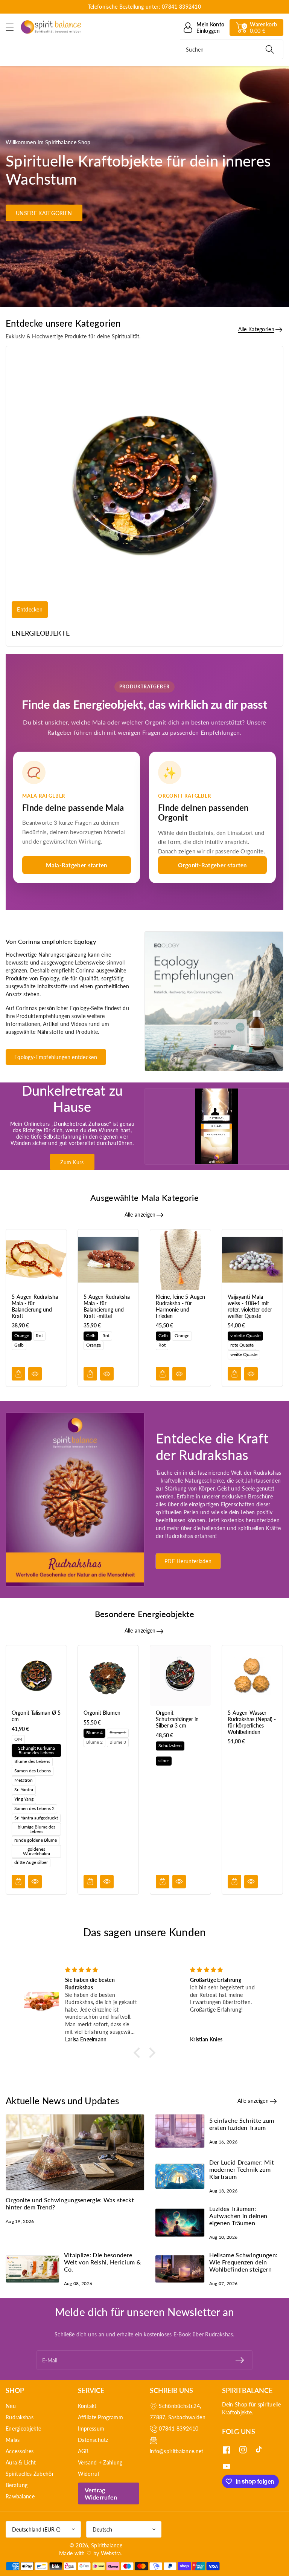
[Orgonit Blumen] (108, 1676)
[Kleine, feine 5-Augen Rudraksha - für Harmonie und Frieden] (180, 1260)
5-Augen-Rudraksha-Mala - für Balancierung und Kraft (36, 1306)
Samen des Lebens (33, 1771)
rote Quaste (242, 1345)
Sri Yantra (24, 1789)
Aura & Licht (21, 2462)
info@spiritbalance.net (177, 2451)
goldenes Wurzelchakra (37, 1851)
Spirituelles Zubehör (30, 2474)
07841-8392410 (179, 2428)
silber (164, 1760)
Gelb (19, 1345)
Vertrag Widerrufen (101, 2493)
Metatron (24, 1780)
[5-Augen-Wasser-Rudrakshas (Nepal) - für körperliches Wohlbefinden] (252, 1676)
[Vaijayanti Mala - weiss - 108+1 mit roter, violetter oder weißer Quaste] (252, 1260)
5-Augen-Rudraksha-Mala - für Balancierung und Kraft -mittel (108, 1306)
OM (18, 1739)
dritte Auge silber (31, 1862)
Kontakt (87, 2406)
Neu (11, 2406)
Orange (22, 1335)
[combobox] (232, 49)
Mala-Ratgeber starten (76, 865)
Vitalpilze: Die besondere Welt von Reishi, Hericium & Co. (102, 2262)
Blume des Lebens (32, 1761)
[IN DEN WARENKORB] (18, 1374)
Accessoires (20, 2451)
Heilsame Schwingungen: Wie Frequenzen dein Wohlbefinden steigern (243, 2262)
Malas (13, 2440)
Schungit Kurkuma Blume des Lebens (37, 1750)
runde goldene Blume (36, 1840)
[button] (13, 27)
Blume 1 (118, 1733)
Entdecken (30, 610)
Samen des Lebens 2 (34, 1808)
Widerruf (89, 2474)
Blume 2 (94, 1742)
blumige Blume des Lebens (37, 1829)
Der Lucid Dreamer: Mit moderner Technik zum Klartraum (242, 2169)
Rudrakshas (20, 2417)
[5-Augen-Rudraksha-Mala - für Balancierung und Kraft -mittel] (108, 1260)
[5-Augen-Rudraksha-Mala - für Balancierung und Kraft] (36, 1260)
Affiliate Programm (100, 2417)
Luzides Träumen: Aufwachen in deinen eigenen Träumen (238, 2216)
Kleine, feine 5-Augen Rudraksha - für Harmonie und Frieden (180, 1306)
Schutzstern (170, 1745)
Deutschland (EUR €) (36, 2529)
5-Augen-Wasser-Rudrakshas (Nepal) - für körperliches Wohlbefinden (252, 1722)
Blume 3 (118, 1742)
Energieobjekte (41, 633)
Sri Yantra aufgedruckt (36, 1818)
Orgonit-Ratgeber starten (212, 865)
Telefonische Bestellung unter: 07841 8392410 (144, 7)
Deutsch (102, 2529)
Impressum (91, 2428)
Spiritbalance (107, 2545)
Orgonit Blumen (102, 1713)
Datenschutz (93, 2440)
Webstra (111, 2553)
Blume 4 (94, 1733)
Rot (39, 1335)
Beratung (17, 2485)
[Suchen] (270, 49)
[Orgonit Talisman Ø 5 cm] (36, 1676)
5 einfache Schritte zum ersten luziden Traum (242, 2124)
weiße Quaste (244, 1354)
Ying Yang (24, 1799)
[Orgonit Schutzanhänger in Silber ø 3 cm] (180, 1676)
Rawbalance (20, 2496)
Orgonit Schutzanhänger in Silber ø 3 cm (177, 1719)
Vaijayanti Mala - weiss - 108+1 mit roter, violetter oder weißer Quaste (250, 1306)
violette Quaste (245, 1335)
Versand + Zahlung (100, 2462)
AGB (83, 2451)
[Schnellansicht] (35, 1374)
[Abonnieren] (240, 2360)
